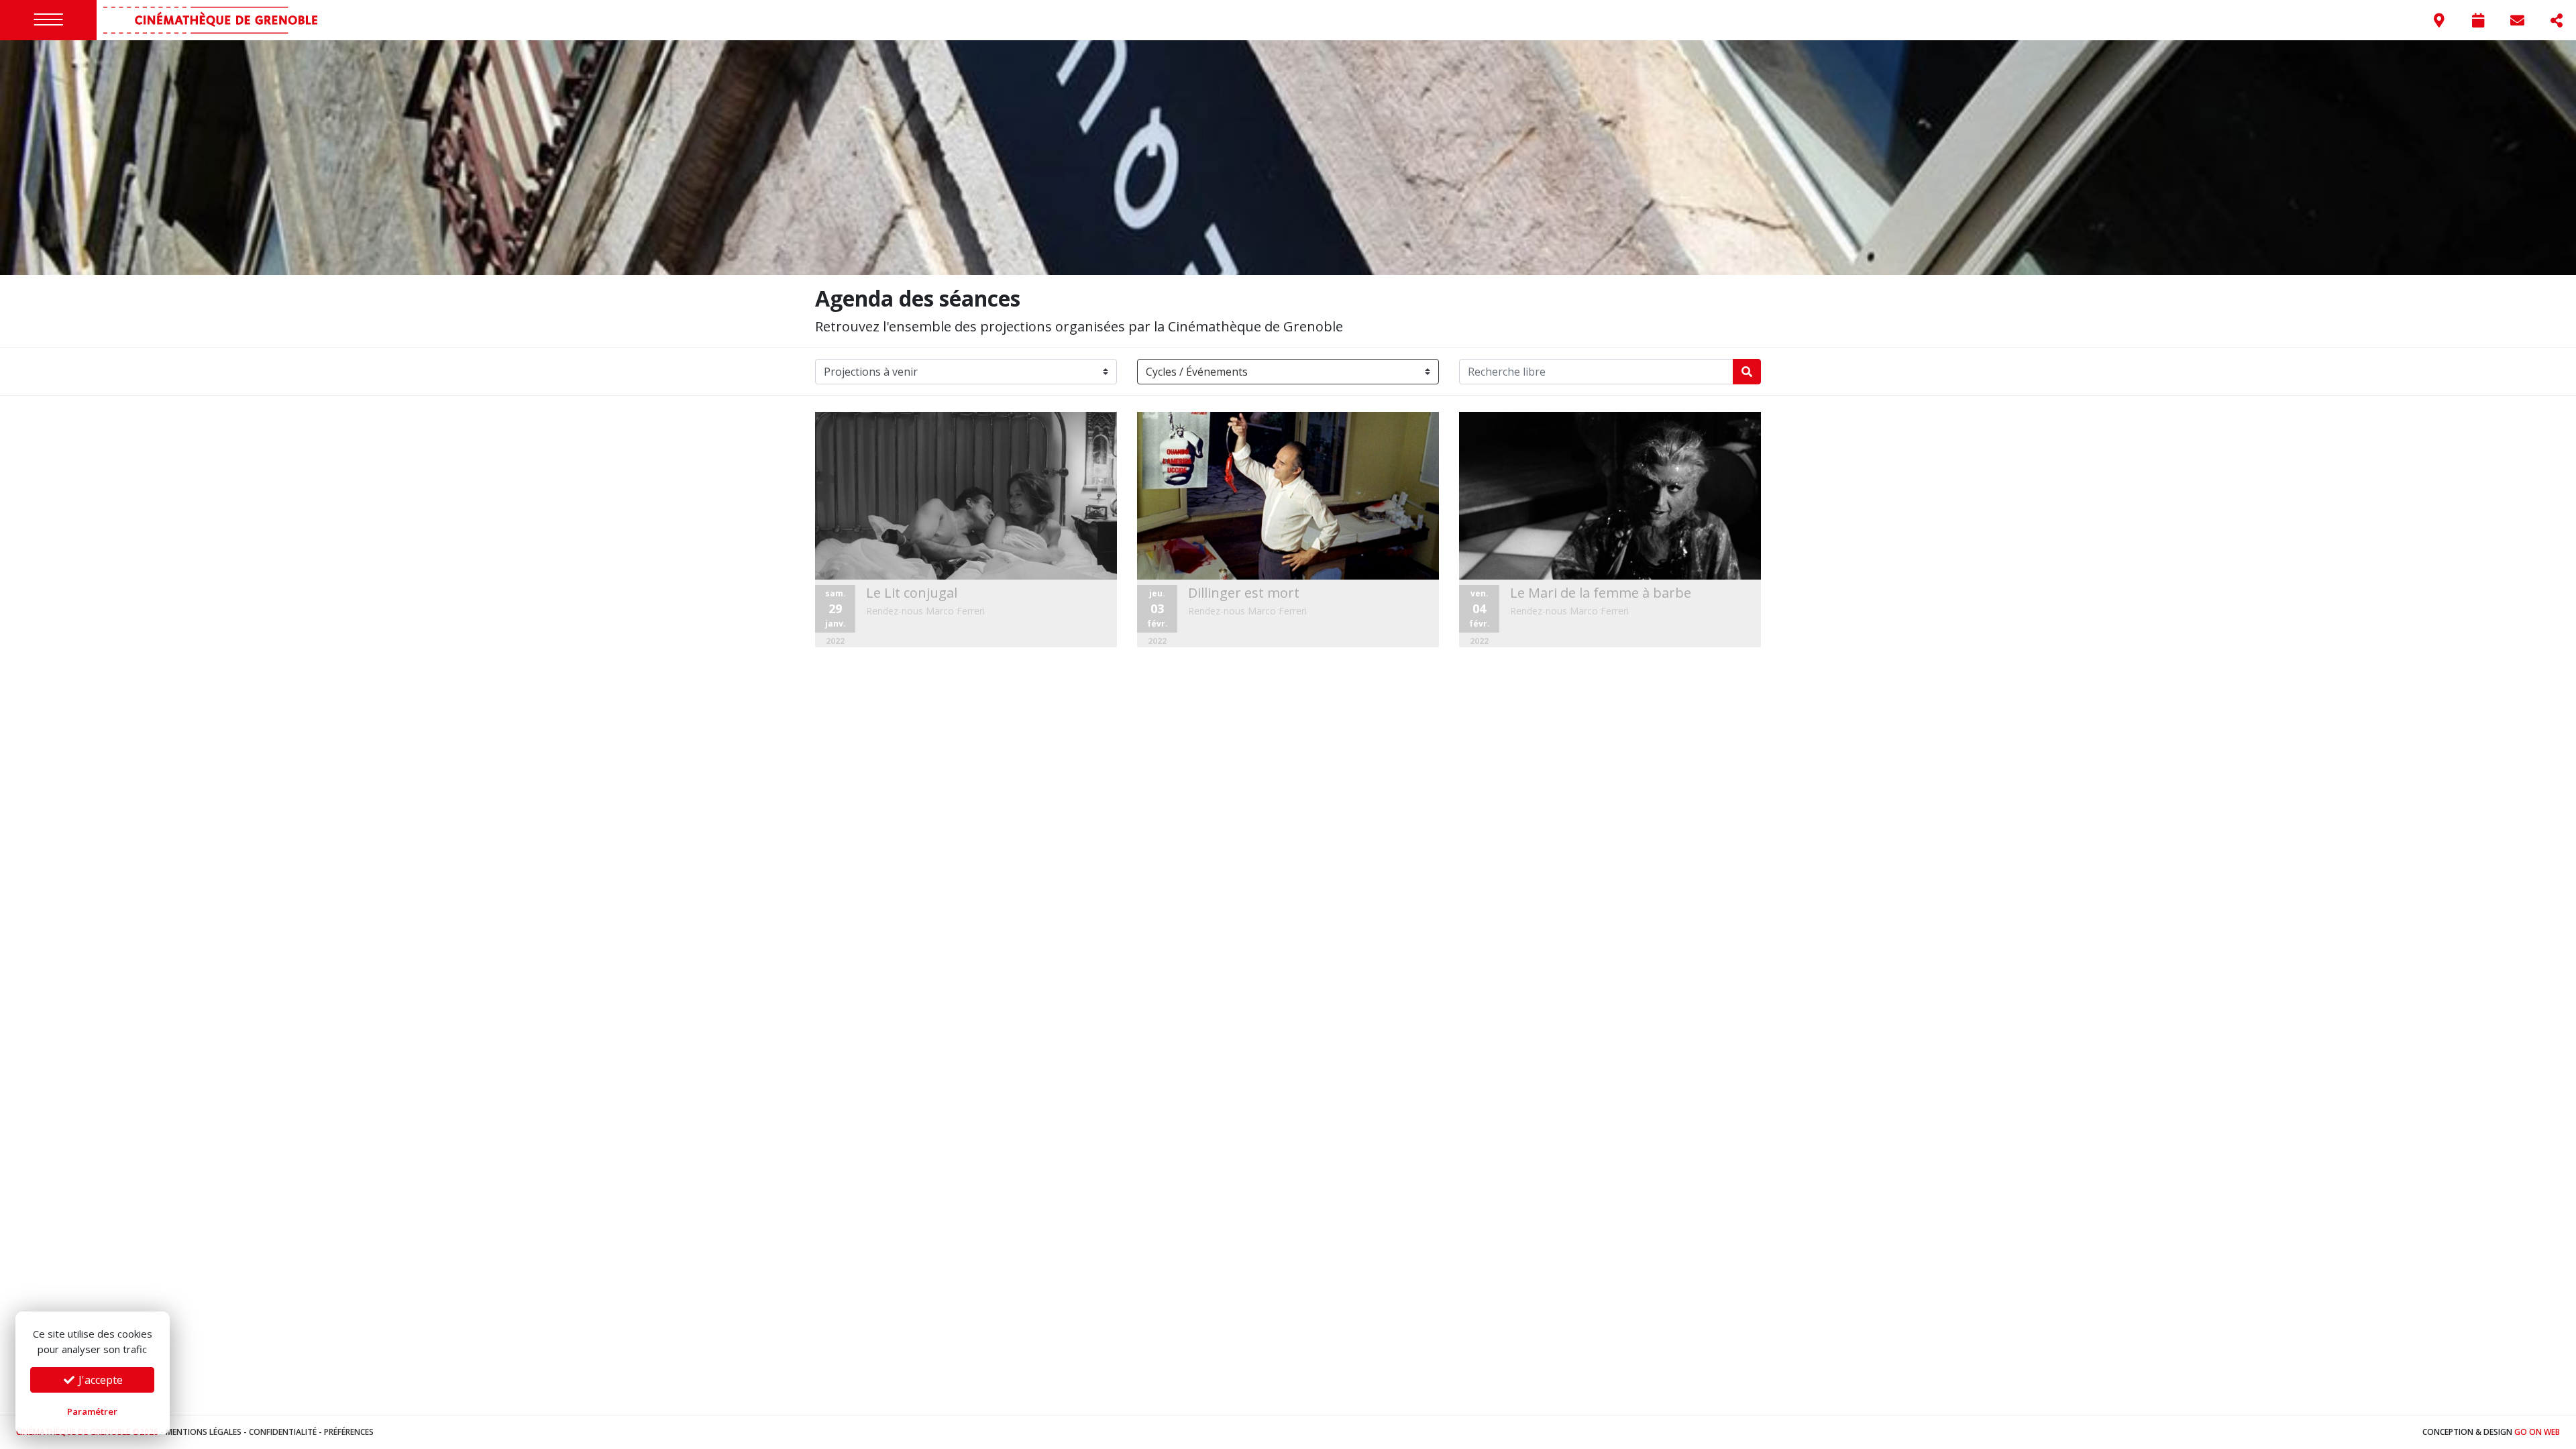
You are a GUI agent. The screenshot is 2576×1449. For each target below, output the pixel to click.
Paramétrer (92, 1411)
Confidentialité (283, 1432)
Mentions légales (204, 1432)
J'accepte (99, 1380)
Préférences (349, 1432)
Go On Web (2537, 1432)
